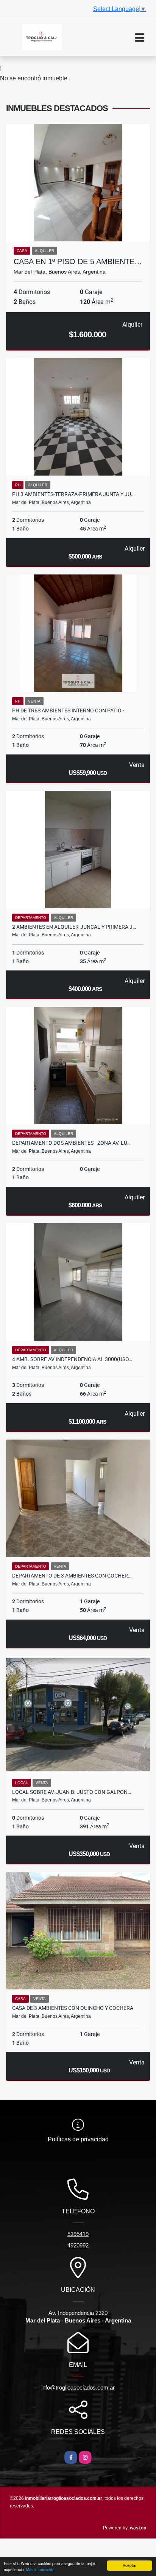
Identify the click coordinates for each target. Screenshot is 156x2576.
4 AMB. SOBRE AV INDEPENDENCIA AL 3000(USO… (72, 1359)
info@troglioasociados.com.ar (78, 2387)
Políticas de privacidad (78, 2139)
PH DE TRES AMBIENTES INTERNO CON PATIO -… (70, 711)
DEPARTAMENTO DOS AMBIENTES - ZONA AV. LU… (71, 1143)
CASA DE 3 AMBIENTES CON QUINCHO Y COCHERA (73, 2008)
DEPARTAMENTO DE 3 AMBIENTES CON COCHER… (72, 1576)
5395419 (78, 2234)
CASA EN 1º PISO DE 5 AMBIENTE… (78, 261)
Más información (40, 2569)
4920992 (78, 2245)
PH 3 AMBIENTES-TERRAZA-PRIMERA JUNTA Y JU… (73, 494)
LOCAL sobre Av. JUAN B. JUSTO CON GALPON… (72, 1792)
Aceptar (129, 2565)
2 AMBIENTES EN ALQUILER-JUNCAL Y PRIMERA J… (74, 927)
